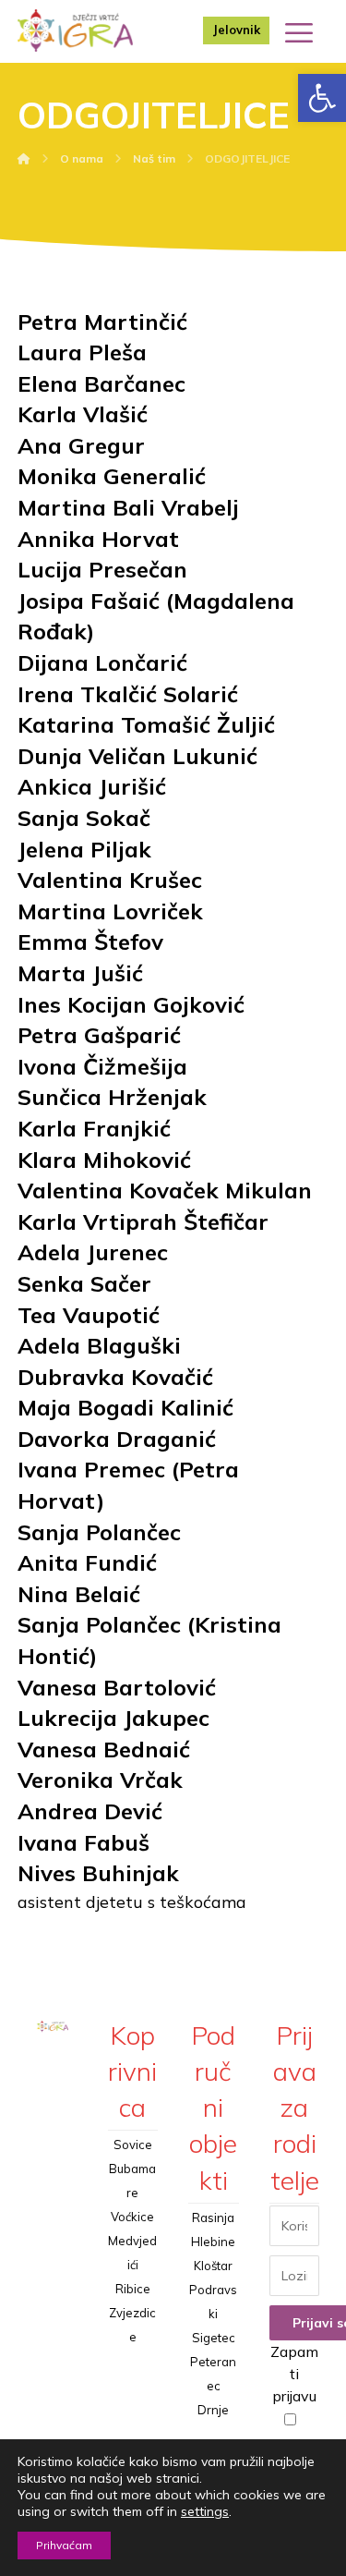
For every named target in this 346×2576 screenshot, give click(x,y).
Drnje (213, 2410)
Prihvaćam (64, 2545)
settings (205, 2511)
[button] (322, 98)
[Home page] (24, 158)
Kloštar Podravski (213, 2290)
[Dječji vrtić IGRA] (75, 30)
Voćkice (132, 2217)
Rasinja (213, 2218)
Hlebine (213, 2242)
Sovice (133, 2145)
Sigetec (214, 2338)
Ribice (133, 2289)
